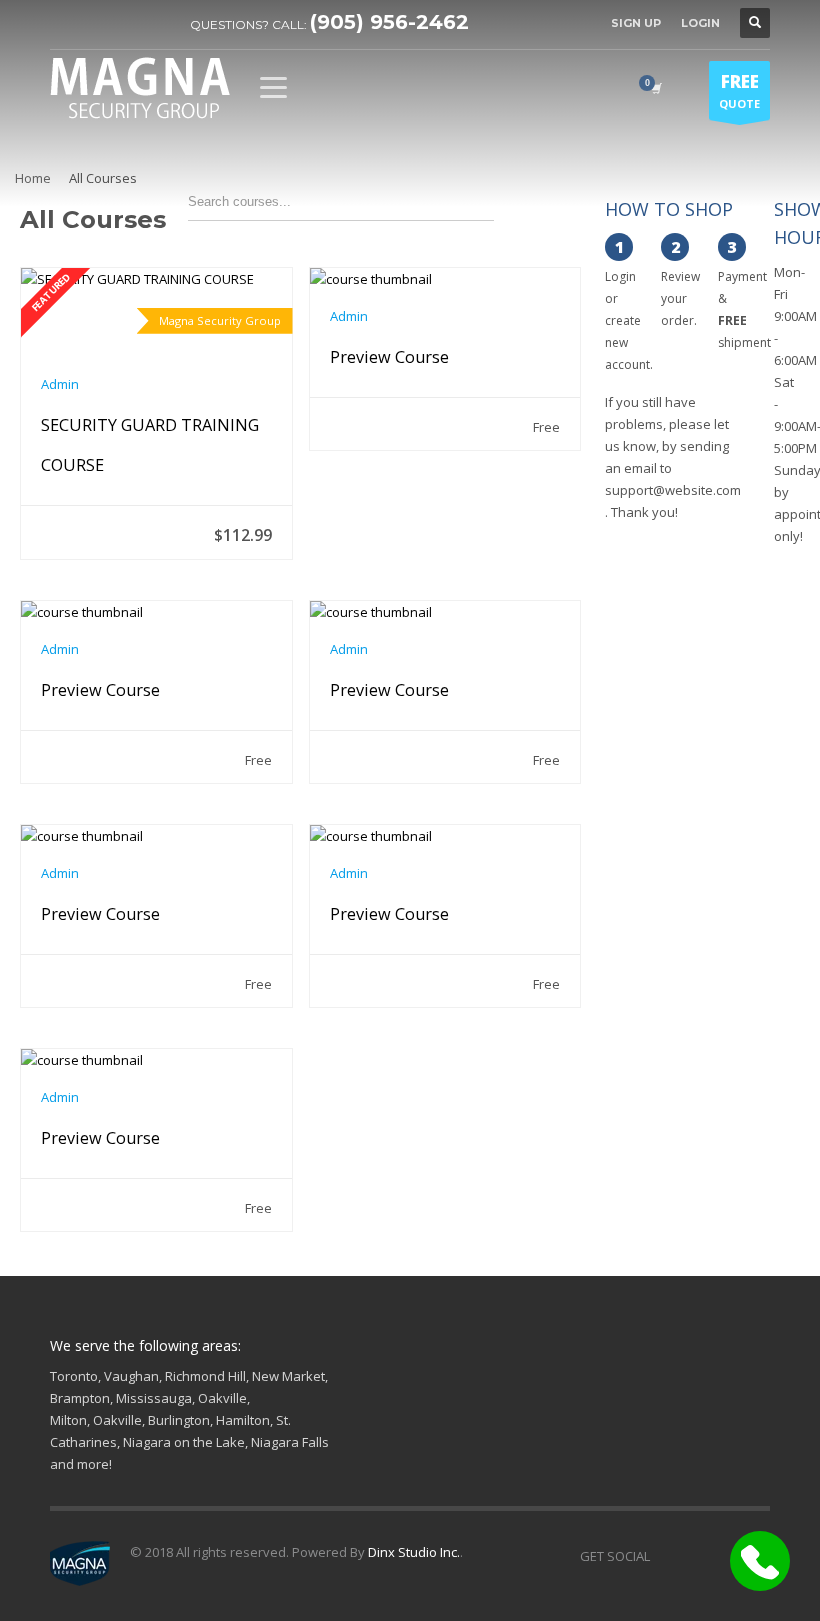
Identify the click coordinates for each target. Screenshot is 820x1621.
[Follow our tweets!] (695, 1556)
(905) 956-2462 (389, 22)
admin (60, 384)
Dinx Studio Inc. (414, 1552)
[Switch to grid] (530, 211)
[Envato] (155, 23)
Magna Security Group (220, 320)
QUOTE (739, 90)
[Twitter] (95, 23)
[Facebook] (65, 23)
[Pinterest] (125, 23)
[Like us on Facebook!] (665, 1556)
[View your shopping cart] (655, 88)
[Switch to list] (565, 211)
